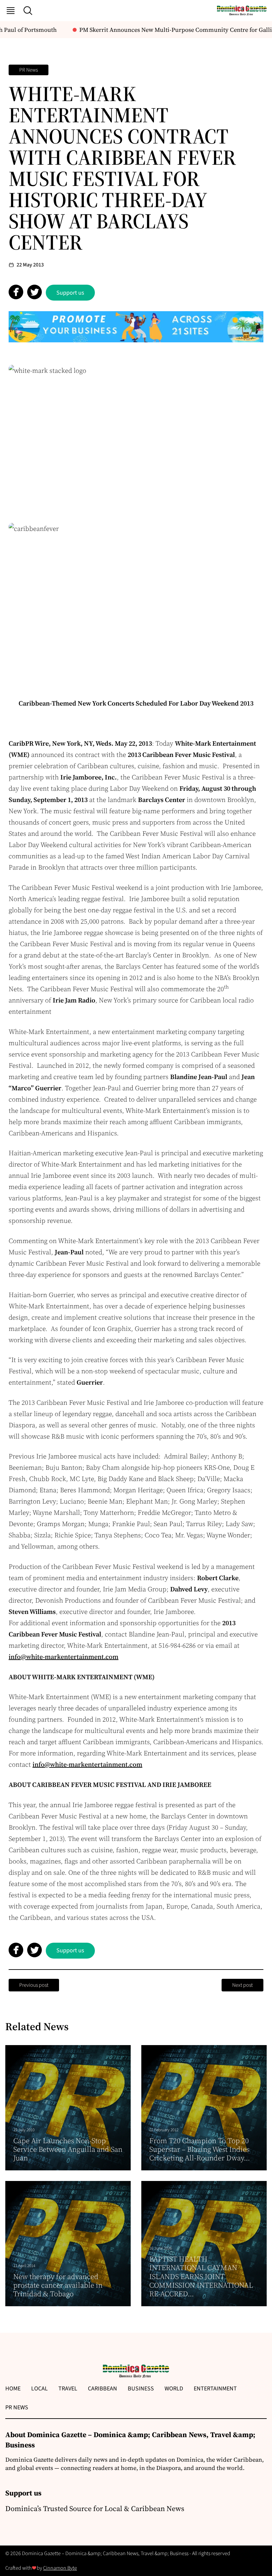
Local (39, 2389)
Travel (68, 2389)
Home (13, 2389)
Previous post (34, 1985)
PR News (29, 70)
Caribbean (102, 2389)
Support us (70, 293)
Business (141, 2389)
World (174, 2389)
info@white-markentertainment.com (64, 1657)
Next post (242, 1985)
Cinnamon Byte (60, 2568)
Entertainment (215, 2389)
